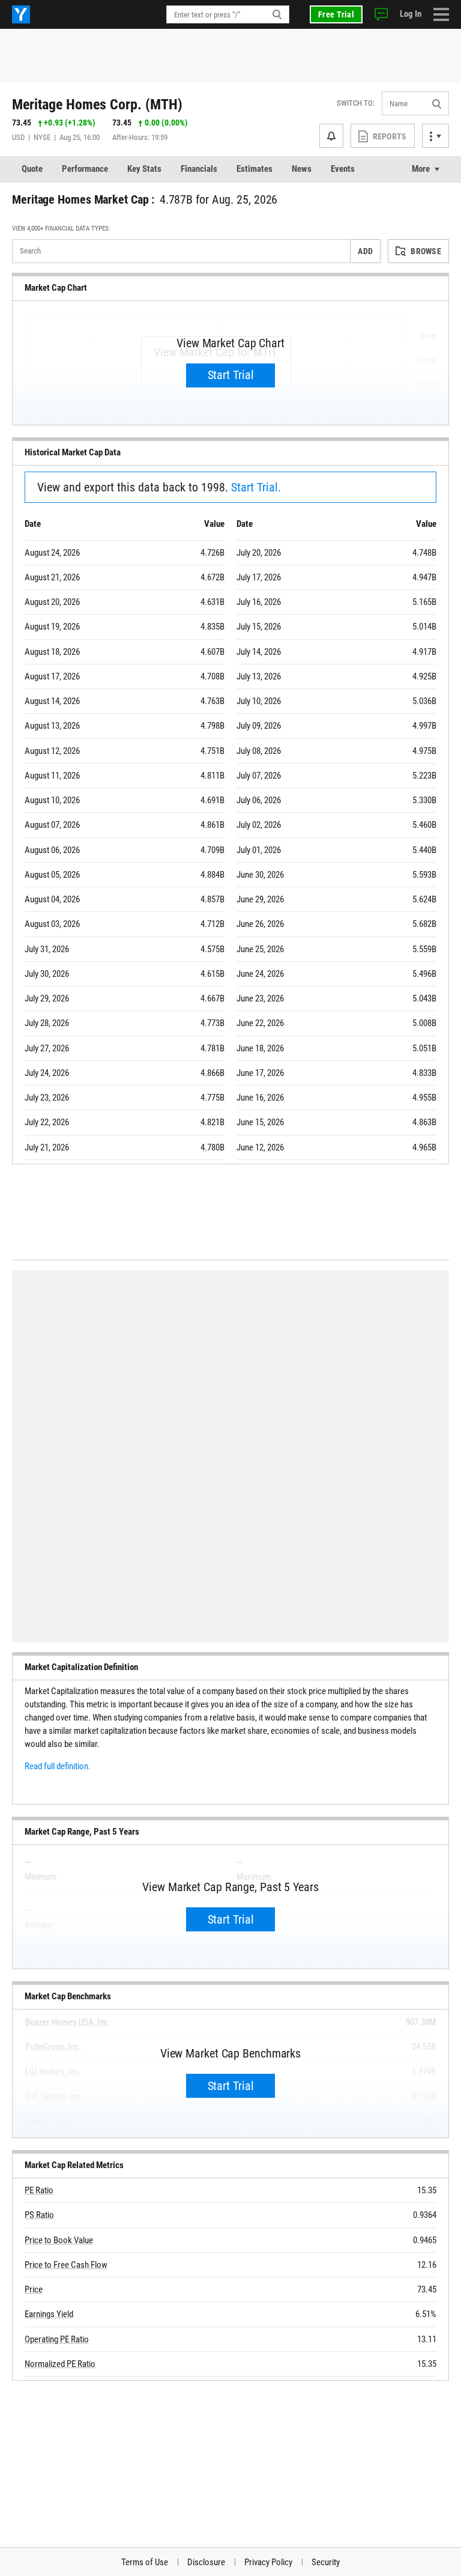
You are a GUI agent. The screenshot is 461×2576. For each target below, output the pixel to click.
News (302, 169)
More (421, 169)
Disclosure (206, 2562)
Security (326, 2562)
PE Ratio (39, 2190)
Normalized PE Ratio (60, 2364)
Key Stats (144, 169)
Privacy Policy (268, 2562)
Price (34, 2289)
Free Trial (336, 14)
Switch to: (356, 103)
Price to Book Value (59, 2240)
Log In (411, 14)
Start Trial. (256, 487)
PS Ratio (39, 2215)
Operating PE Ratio (57, 2339)
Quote (32, 169)
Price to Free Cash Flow (66, 2265)
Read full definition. (58, 1766)
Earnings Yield (49, 2314)
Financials (199, 169)
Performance (85, 169)
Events (343, 169)
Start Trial (231, 375)
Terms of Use (145, 2562)
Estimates (255, 169)
